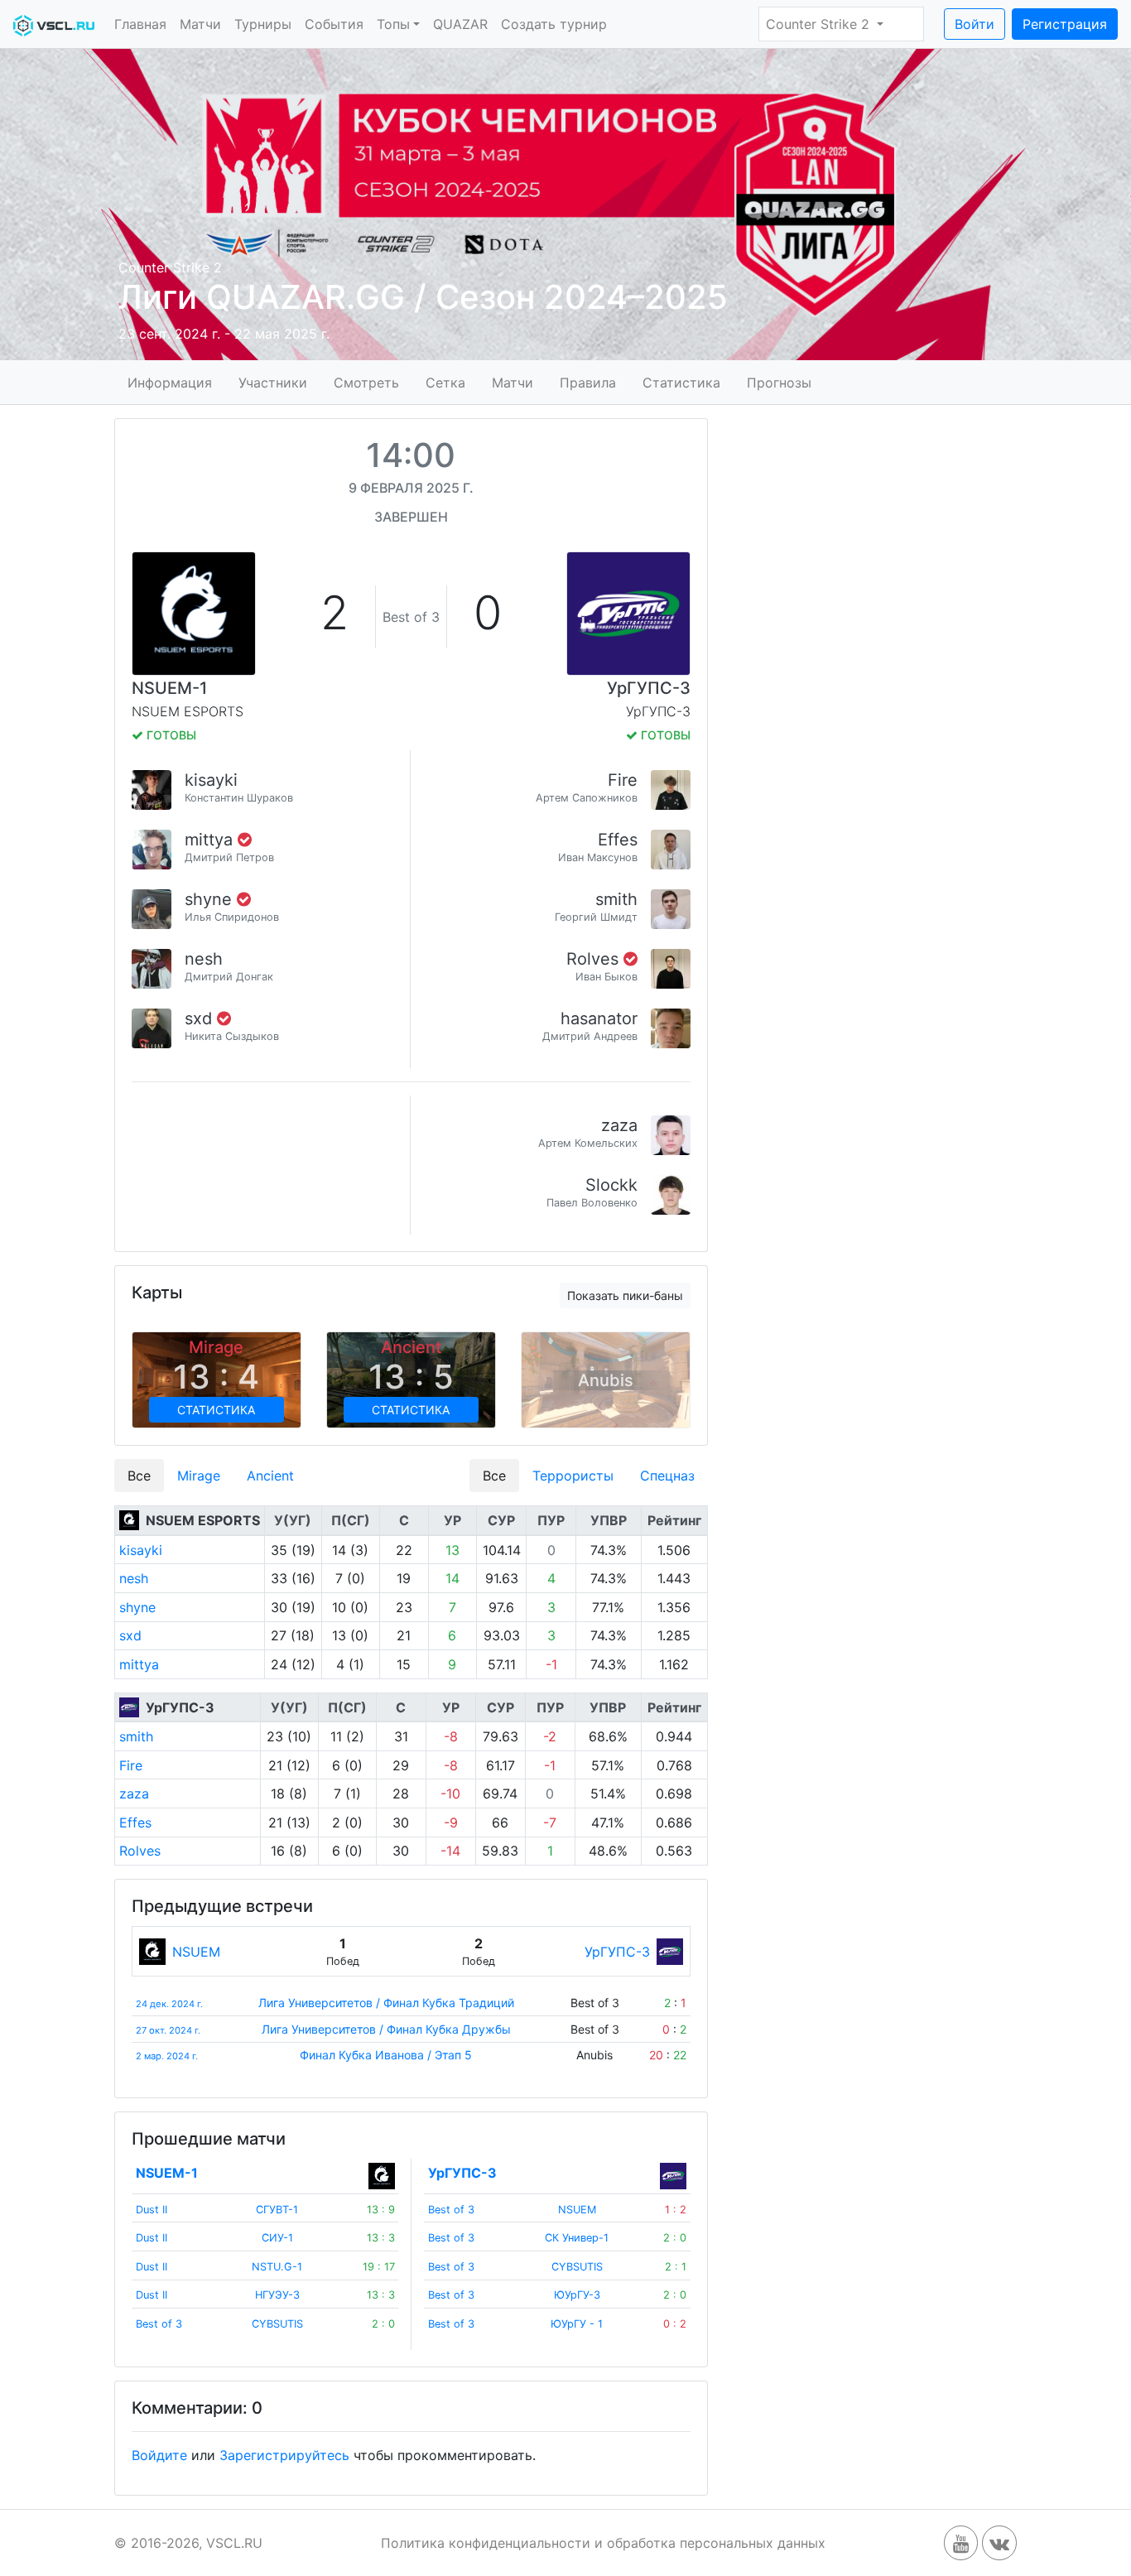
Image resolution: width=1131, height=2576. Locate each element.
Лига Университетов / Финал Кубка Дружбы (386, 2029)
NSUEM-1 (169, 688)
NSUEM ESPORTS (203, 1520)
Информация (170, 382)
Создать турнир (554, 24)
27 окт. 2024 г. (168, 2030)
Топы (393, 24)
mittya (211, 840)
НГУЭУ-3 (277, 2295)
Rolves (595, 959)
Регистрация (1065, 24)
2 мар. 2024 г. (167, 2056)
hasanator (599, 1018)
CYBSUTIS (277, 2324)
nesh (204, 959)
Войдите (159, 2455)
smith (616, 899)
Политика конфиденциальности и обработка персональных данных (603, 2543)
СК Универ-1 (577, 2238)
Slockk (611, 1185)
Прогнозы (779, 382)
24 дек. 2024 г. (169, 2004)
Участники (273, 382)
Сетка (445, 382)
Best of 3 (159, 2324)
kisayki (211, 780)
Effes (618, 840)
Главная (140, 24)
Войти (975, 24)
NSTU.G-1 (277, 2267)
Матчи (200, 24)
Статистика (681, 382)
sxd (201, 1018)
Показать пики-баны (625, 1295)
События (334, 24)
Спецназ (667, 1476)
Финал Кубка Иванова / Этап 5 (386, 2055)
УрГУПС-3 (649, 688)
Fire (623, 780)
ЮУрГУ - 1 (577, 2324)
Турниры (263, 24)
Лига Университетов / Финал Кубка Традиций (386, 2003)
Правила (588, 382)
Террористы (573, 1476)
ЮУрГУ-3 (577, 2295)
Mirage (199, 1476)
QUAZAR (460, 24)
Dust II (152, 2210)
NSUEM (196, 1952)
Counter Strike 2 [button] (820, 24)
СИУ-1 (277, 2238)
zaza (619, 1125)
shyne (211, 899)
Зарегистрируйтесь (284, 2455)
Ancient (270, 1476)
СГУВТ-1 (277, 2210)
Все (139, 1476)
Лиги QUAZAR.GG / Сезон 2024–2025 (423, 297)
